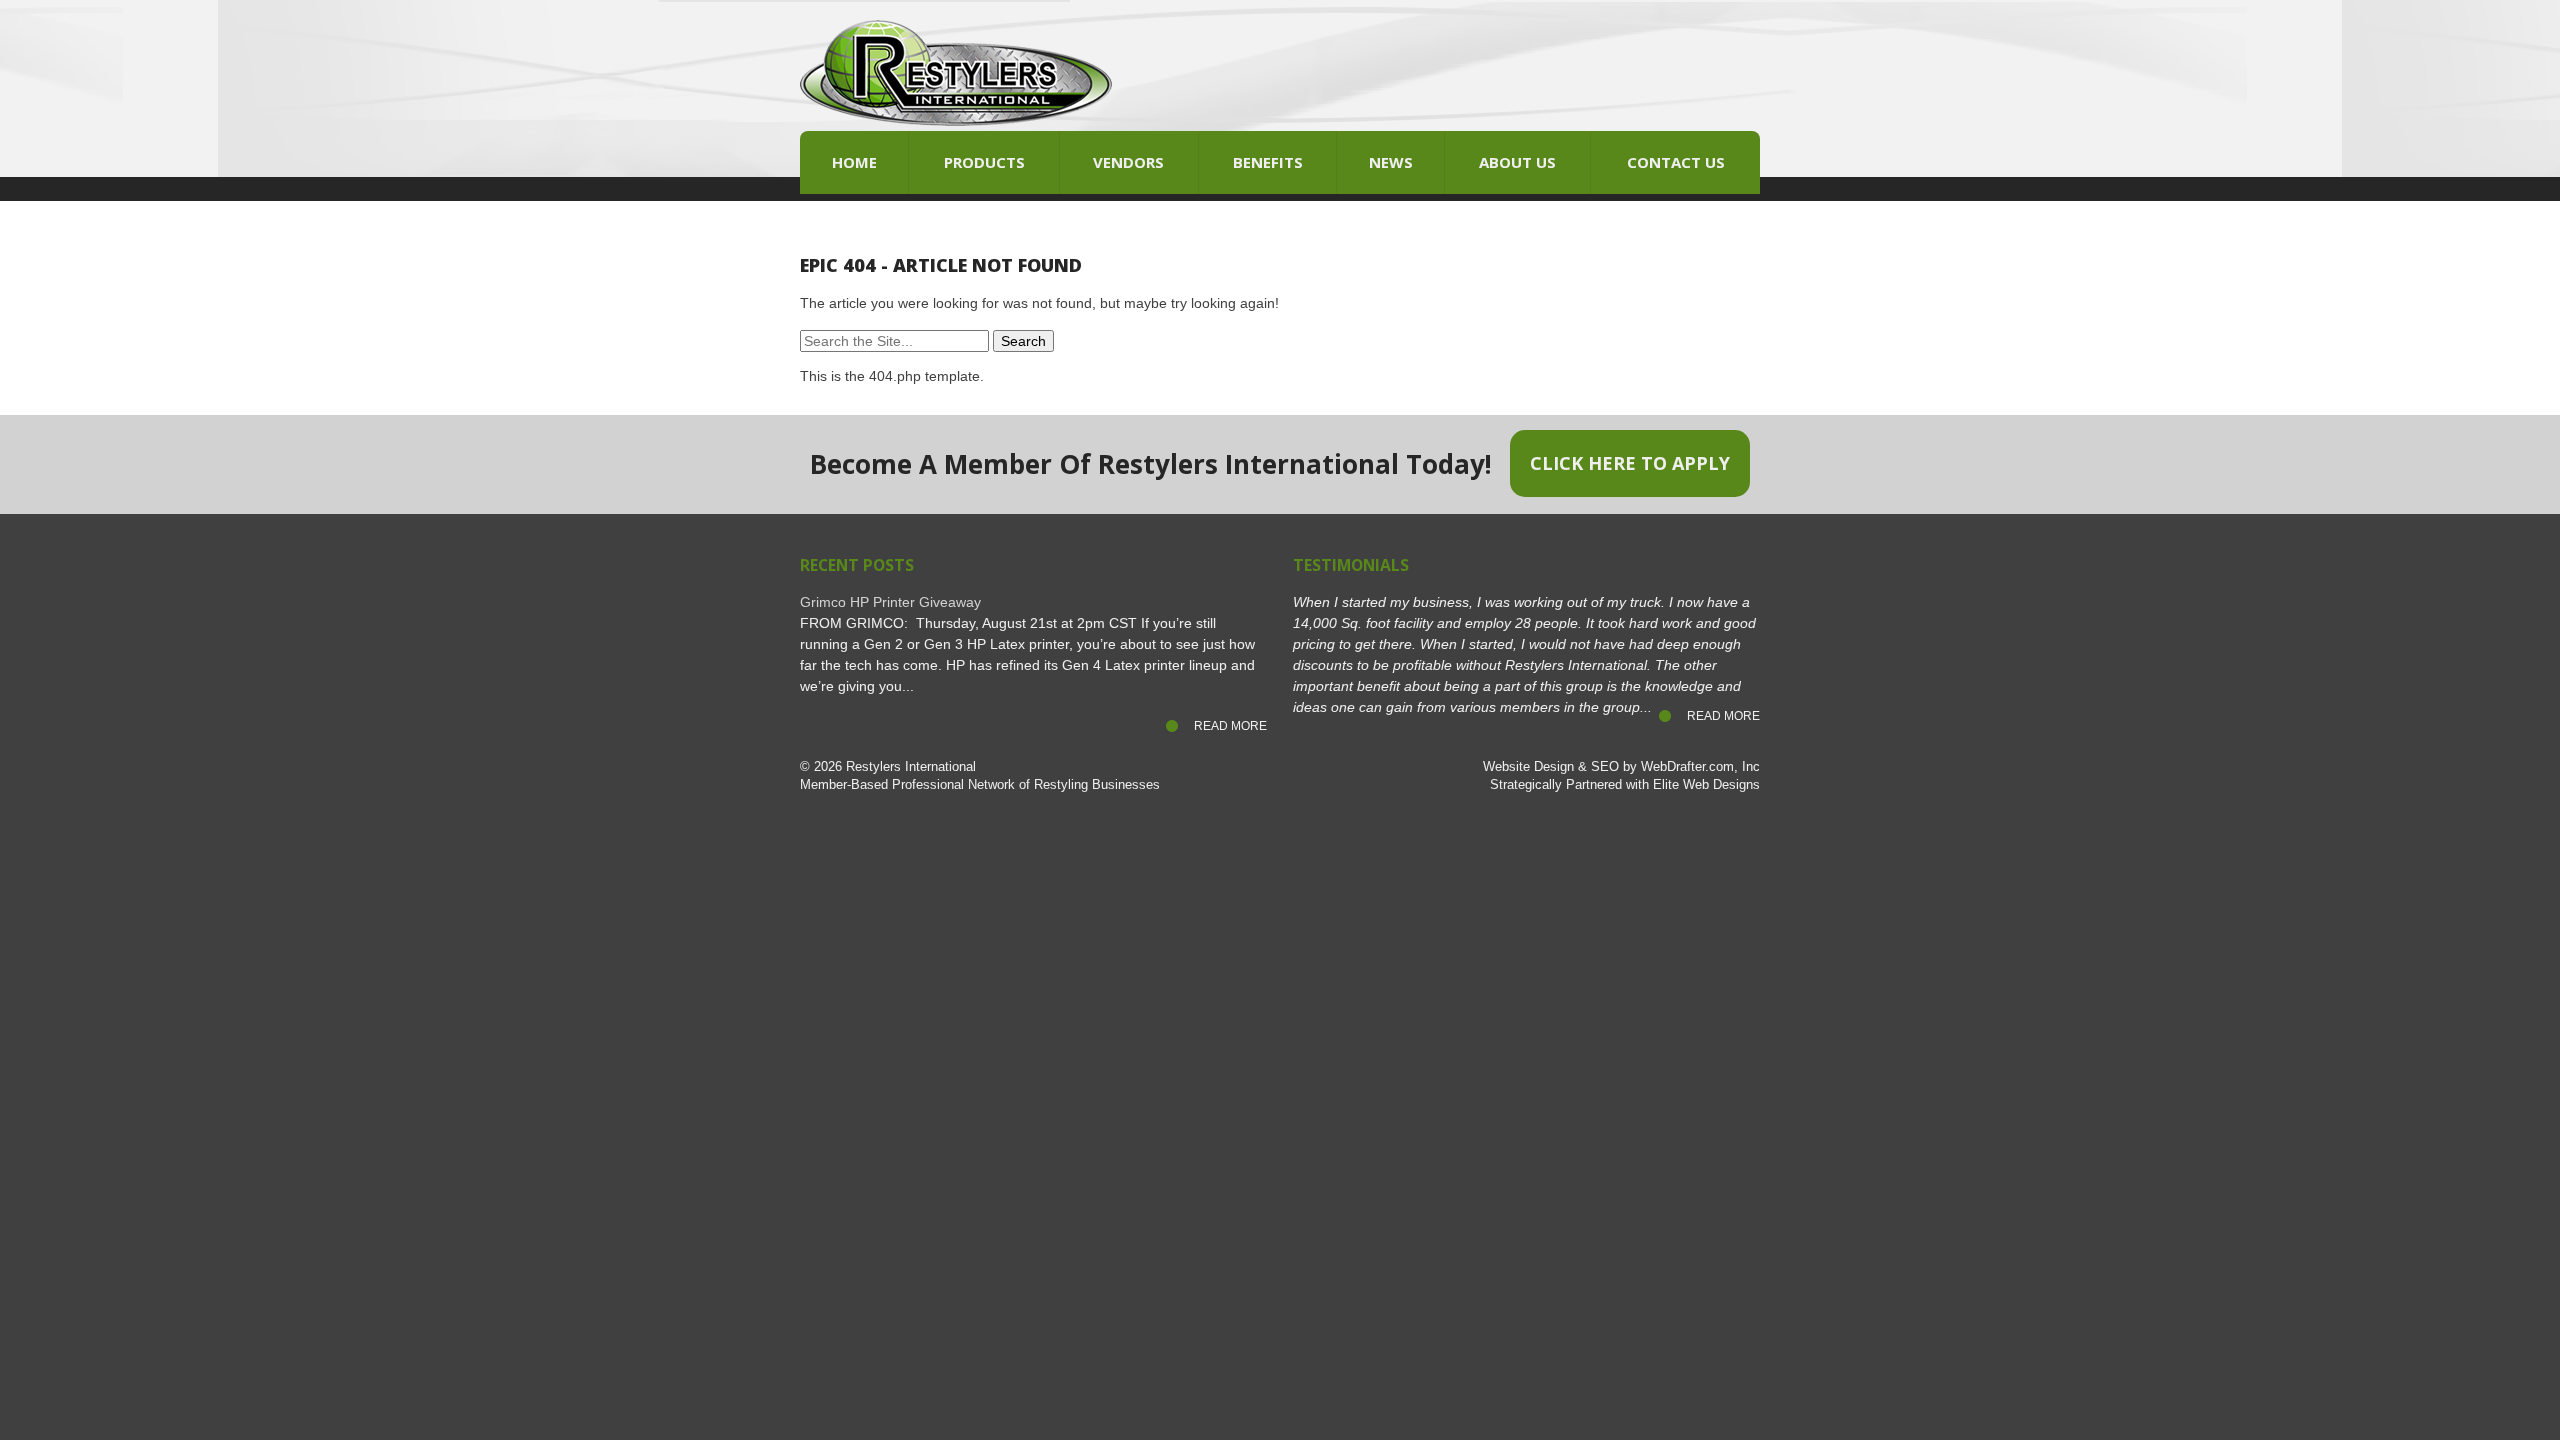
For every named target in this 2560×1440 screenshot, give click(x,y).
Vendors (1128, 162)
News (1391, 162)
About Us (1517, 162)
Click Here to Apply (1630, 463)
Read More (1230, 726)
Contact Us (1676, 162)
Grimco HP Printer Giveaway (890, 602)
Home (854, 162)
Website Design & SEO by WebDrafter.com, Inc (1621, 767)
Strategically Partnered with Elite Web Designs (1625, 785)
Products (984, 162)
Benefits (1268, 162)
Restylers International (911, 767)
